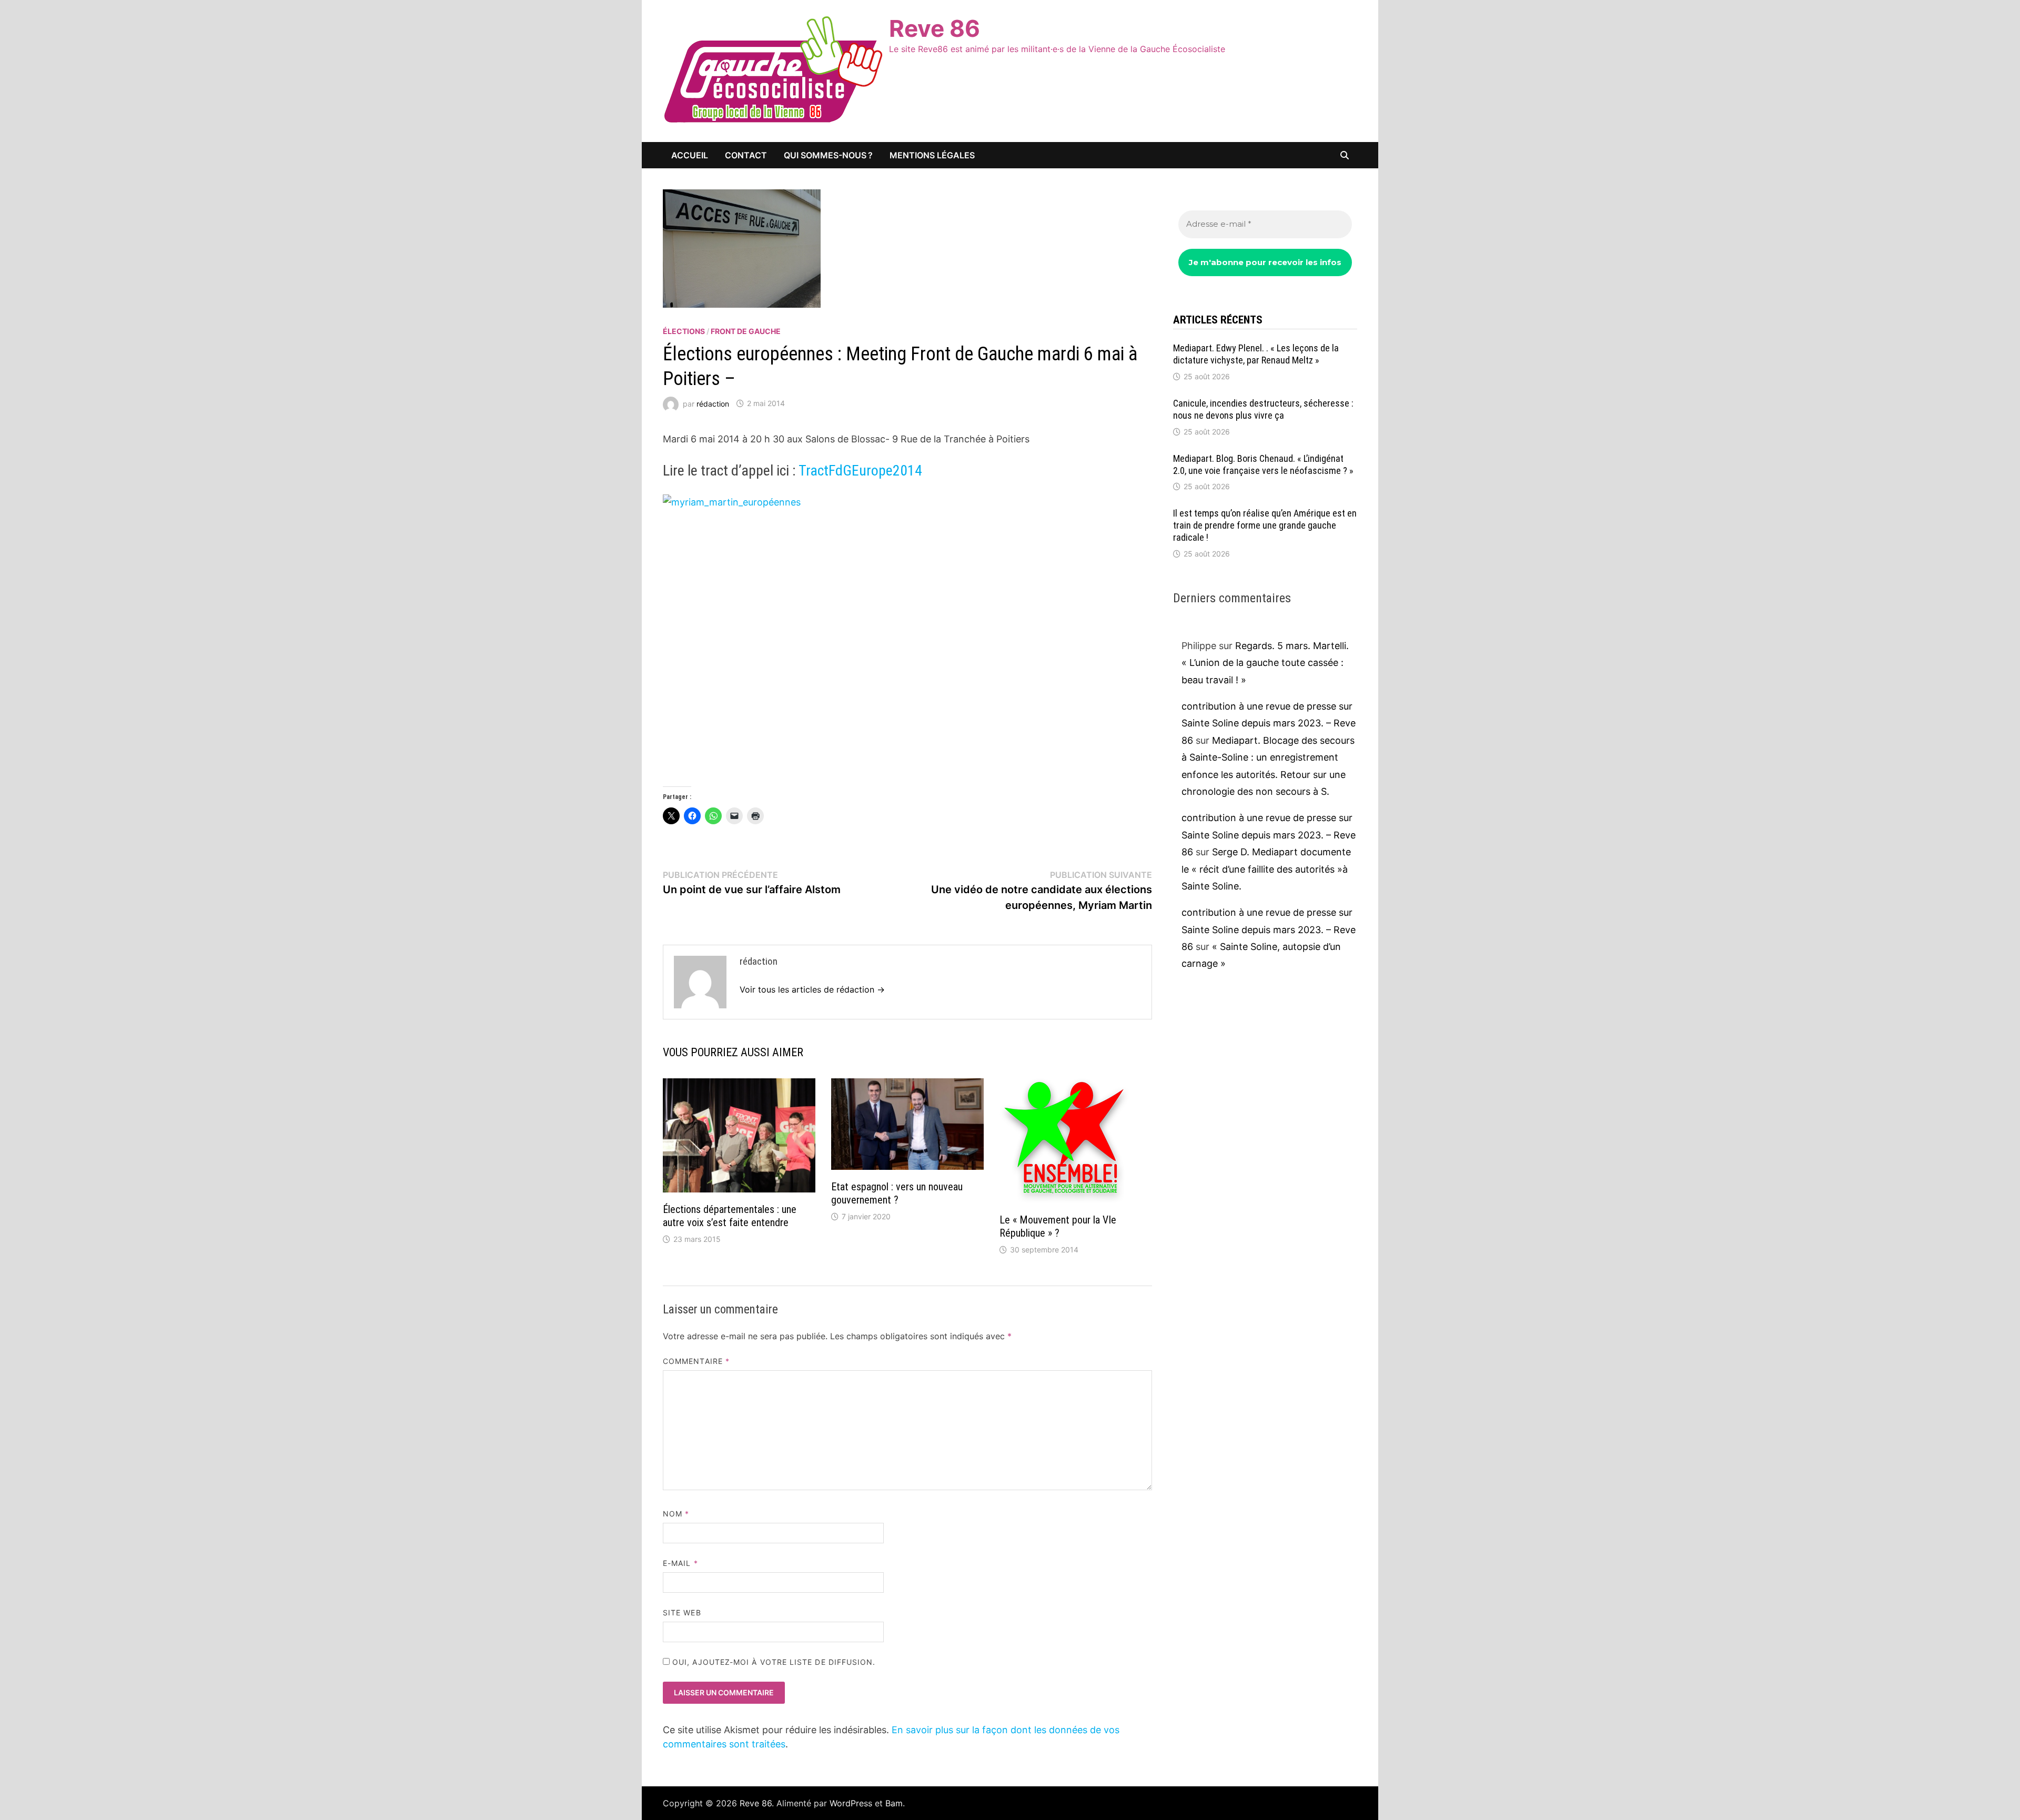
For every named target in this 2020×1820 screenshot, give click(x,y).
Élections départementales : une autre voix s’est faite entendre (730, 1216)
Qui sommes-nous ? (828, 155)
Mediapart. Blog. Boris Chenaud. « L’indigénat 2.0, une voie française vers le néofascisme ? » (1263, 464)
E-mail (680, 1563)
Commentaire (696, 1361)
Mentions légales (932, 155)
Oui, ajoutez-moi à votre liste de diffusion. (773, 1662)
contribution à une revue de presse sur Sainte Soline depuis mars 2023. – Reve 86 (1269, 723)
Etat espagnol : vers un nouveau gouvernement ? (897, 1193)
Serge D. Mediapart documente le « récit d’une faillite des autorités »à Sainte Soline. (1266, 869)
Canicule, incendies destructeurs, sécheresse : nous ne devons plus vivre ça (1263, 409)
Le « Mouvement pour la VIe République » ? (1058, 1226)
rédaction (713, 403)
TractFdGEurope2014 (860, 471)
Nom (676, 1514)
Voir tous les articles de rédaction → (812, 989)
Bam (894, 1803)
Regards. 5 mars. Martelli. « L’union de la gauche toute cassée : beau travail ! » (1265, 663)
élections (684, 331)
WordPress (851, 1803)
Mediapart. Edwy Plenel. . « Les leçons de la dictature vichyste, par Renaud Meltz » (1256, 354)
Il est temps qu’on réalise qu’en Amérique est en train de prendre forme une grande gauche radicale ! (1265, 525)
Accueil (690, 155)
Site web (682, 1612)
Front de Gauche (746, 331)
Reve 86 (935, 28)
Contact (746, 155)
